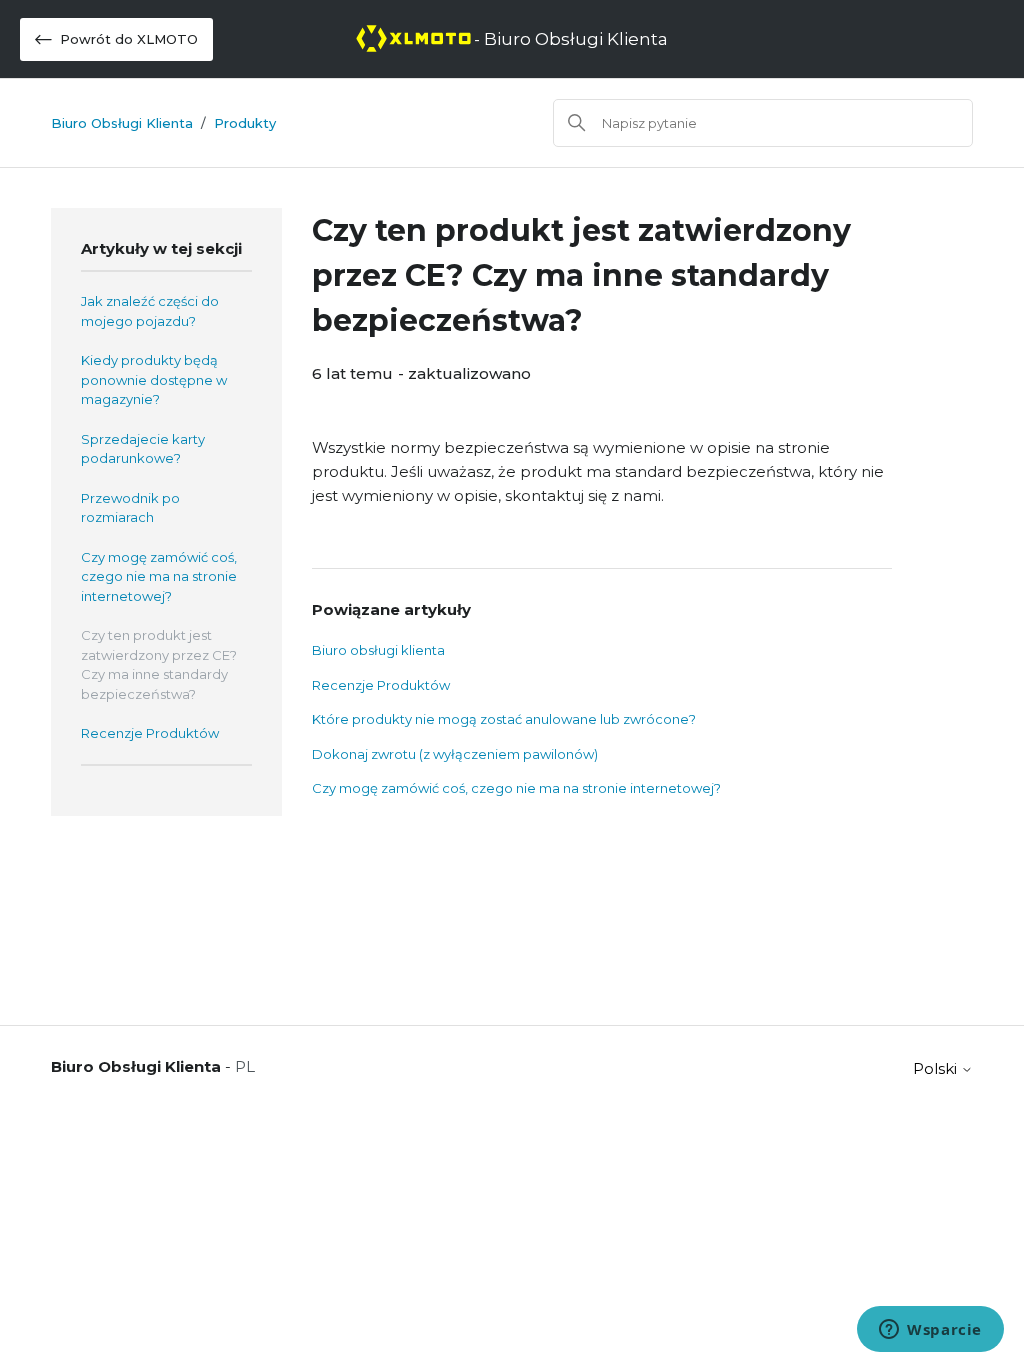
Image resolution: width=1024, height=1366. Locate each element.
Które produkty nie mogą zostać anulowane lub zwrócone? (504, 719)
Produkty (245, 123)
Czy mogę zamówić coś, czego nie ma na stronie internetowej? (159, 576)
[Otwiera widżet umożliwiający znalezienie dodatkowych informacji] (930, 1331)
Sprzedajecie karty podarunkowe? (143, 449)
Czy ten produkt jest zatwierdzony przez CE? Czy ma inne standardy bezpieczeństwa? (159, 664)
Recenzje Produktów (150, 733)
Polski (937, 1068)
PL (245, 1066)
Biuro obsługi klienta (378, 650)
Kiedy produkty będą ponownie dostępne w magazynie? (154, 379)
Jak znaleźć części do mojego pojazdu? (150, 311)
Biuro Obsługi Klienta (122, 123)
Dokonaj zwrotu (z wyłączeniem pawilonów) (455, 754)
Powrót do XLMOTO (129, 39)
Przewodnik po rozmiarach (130, 508)
